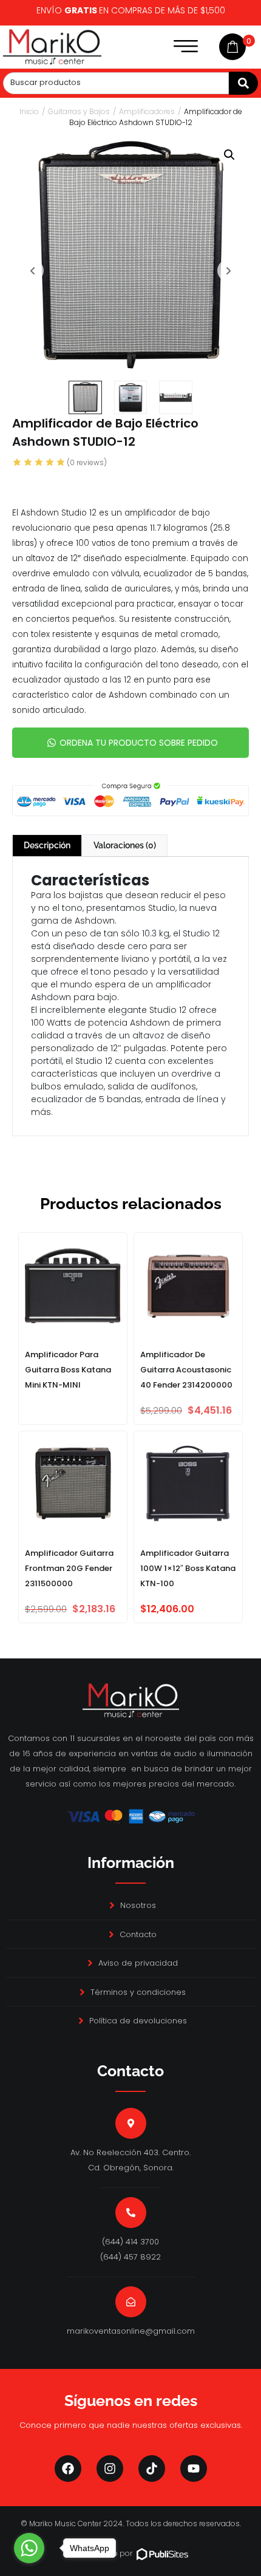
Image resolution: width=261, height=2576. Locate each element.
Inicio (29, 111)
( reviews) (87, 462)
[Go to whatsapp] (29, 2548)
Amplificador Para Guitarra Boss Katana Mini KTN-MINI (68, 1370)
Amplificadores (147, 111)
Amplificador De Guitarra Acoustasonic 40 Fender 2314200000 (186, 1370)
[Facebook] (68, 2469)
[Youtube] (194, 2469)
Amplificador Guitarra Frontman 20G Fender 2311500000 (69, 1568)
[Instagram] (110, 2469)
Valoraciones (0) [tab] (125, 845)
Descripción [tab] (47, 845)
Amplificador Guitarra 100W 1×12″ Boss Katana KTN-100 (188, 1568)
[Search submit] (243, 83)
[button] (229, 155)
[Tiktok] (152, 2469)
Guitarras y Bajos (79, 111)
